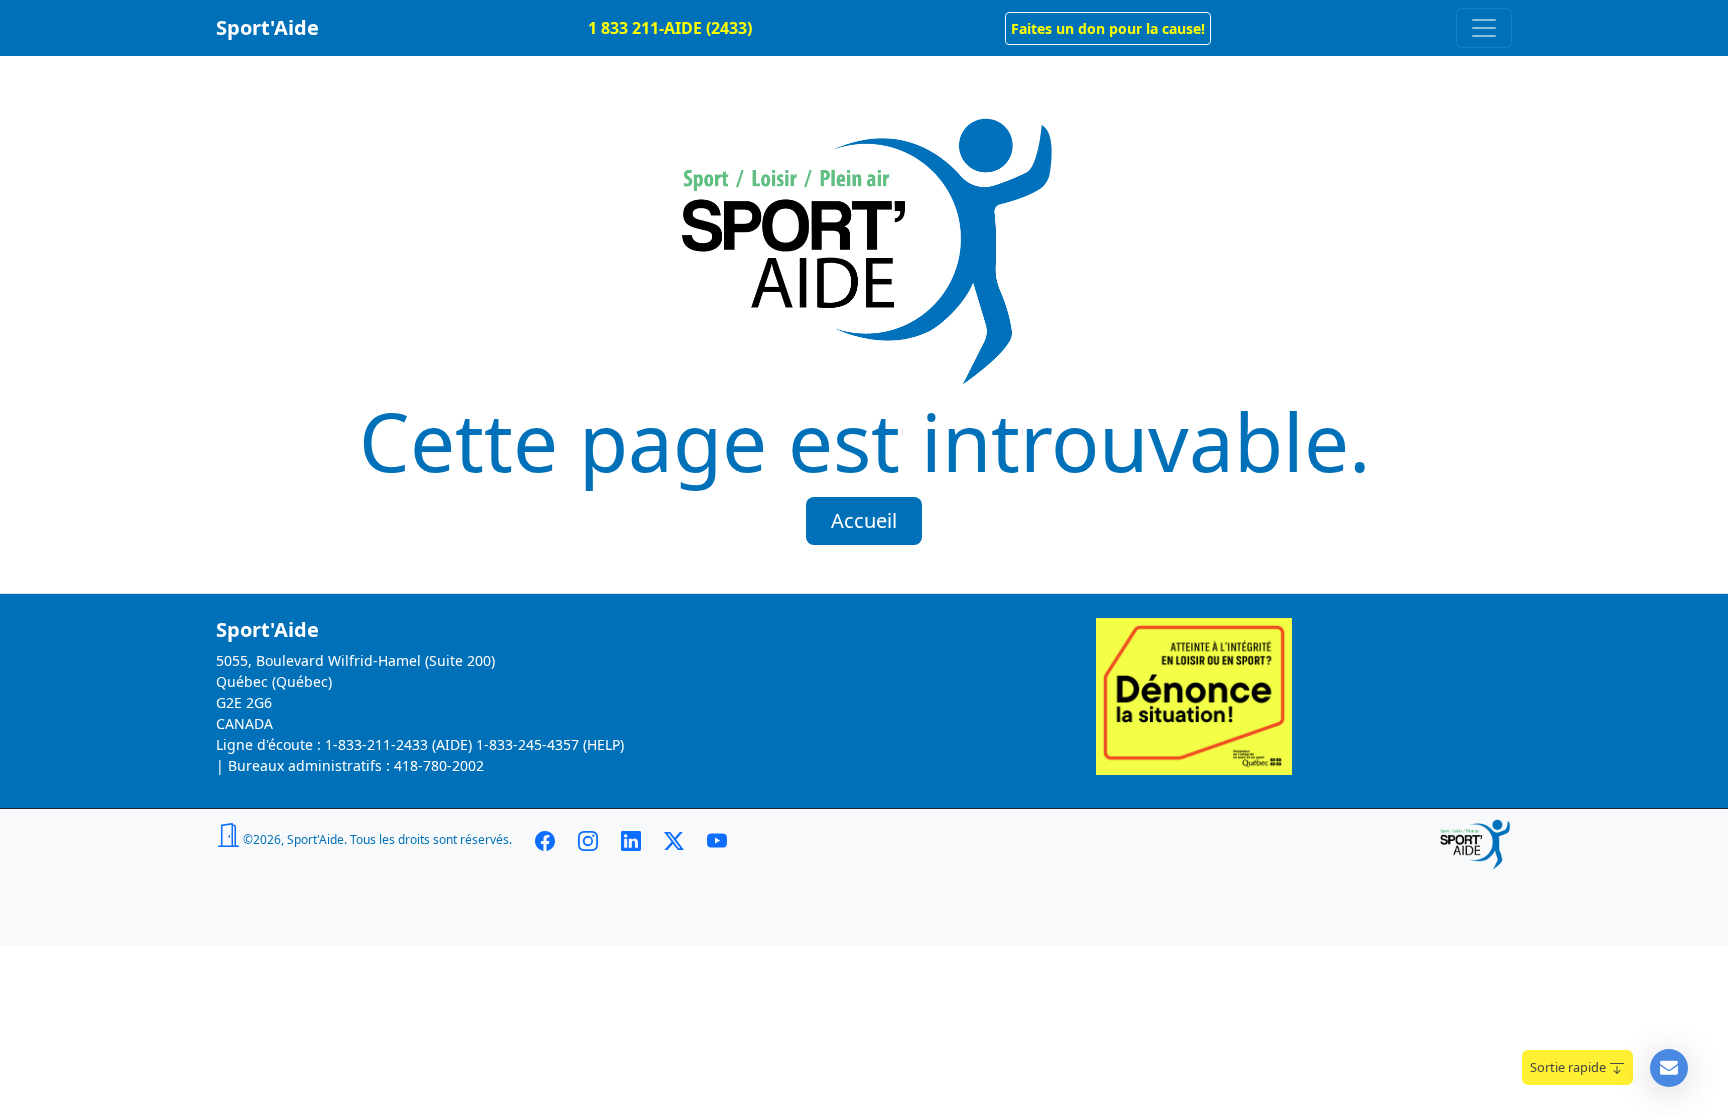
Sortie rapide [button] (1569, 1067)
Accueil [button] (864, 520)
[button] (1108, 28)
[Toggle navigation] (1484, 28)
